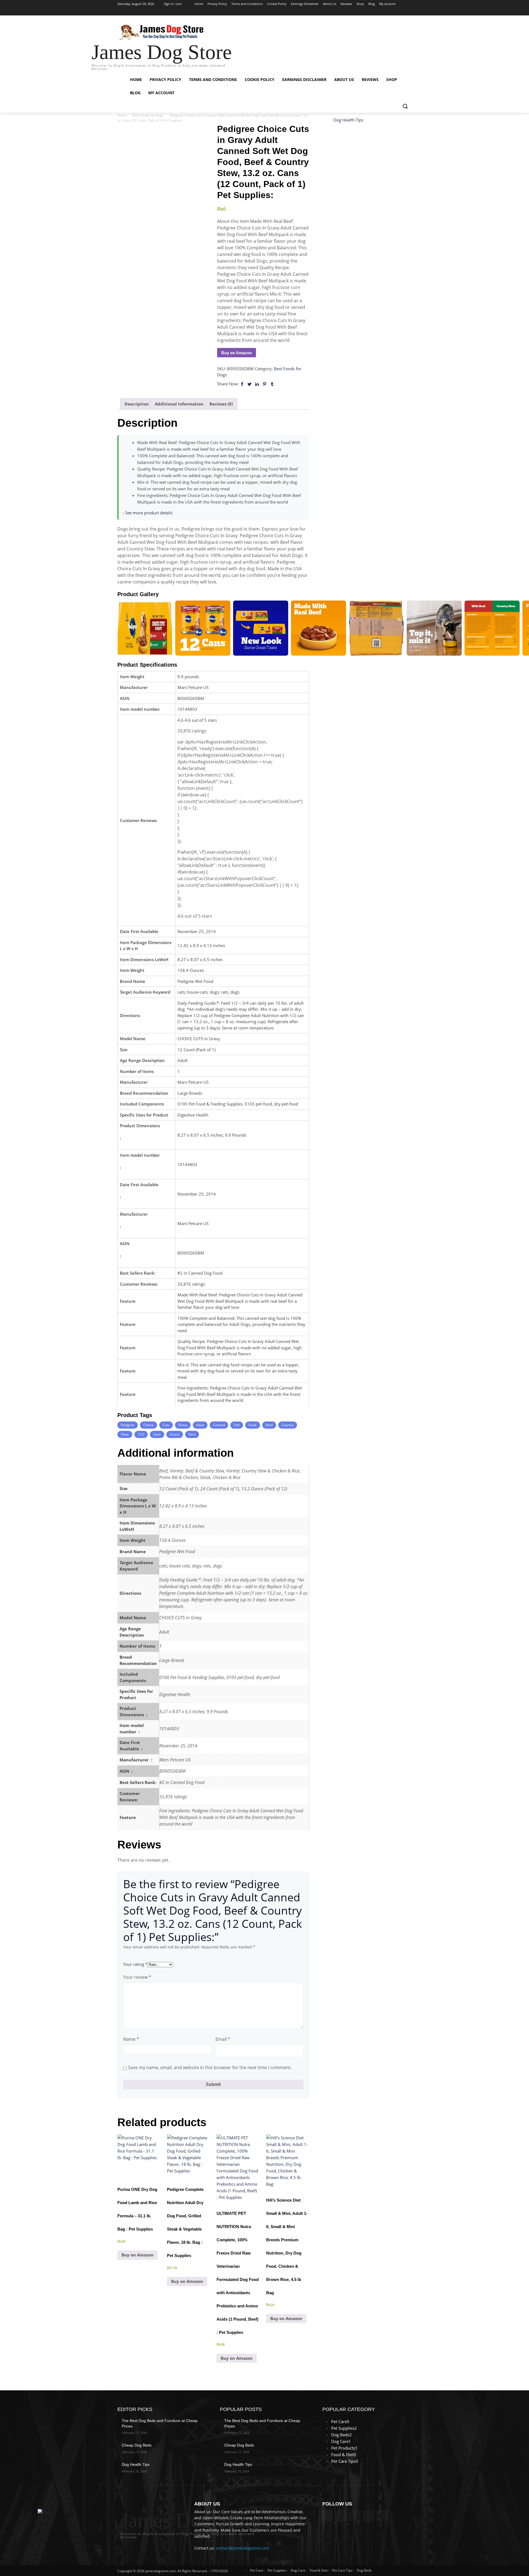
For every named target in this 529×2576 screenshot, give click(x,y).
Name (131, 2039)
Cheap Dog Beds (137, 2445)
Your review (137, 1977)
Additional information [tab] (179, 404)
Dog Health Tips (348, 120)
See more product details (149, 513)
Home (122, 115)
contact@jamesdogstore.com (243, 2548)
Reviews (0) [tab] (221, 404)
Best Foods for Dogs (148, 115)
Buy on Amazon (237, 353)
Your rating (135, 1964)
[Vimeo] (401, 12)
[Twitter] (393, 12)
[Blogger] (328, 2516)
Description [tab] (137, 404)
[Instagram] (386, 12)
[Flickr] (355, 2516)
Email (223, 2039)
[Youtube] (408, 12)
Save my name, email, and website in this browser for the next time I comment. (210, 2067)
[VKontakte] (382, 2516)
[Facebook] (378, 12)
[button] (405, 106)
